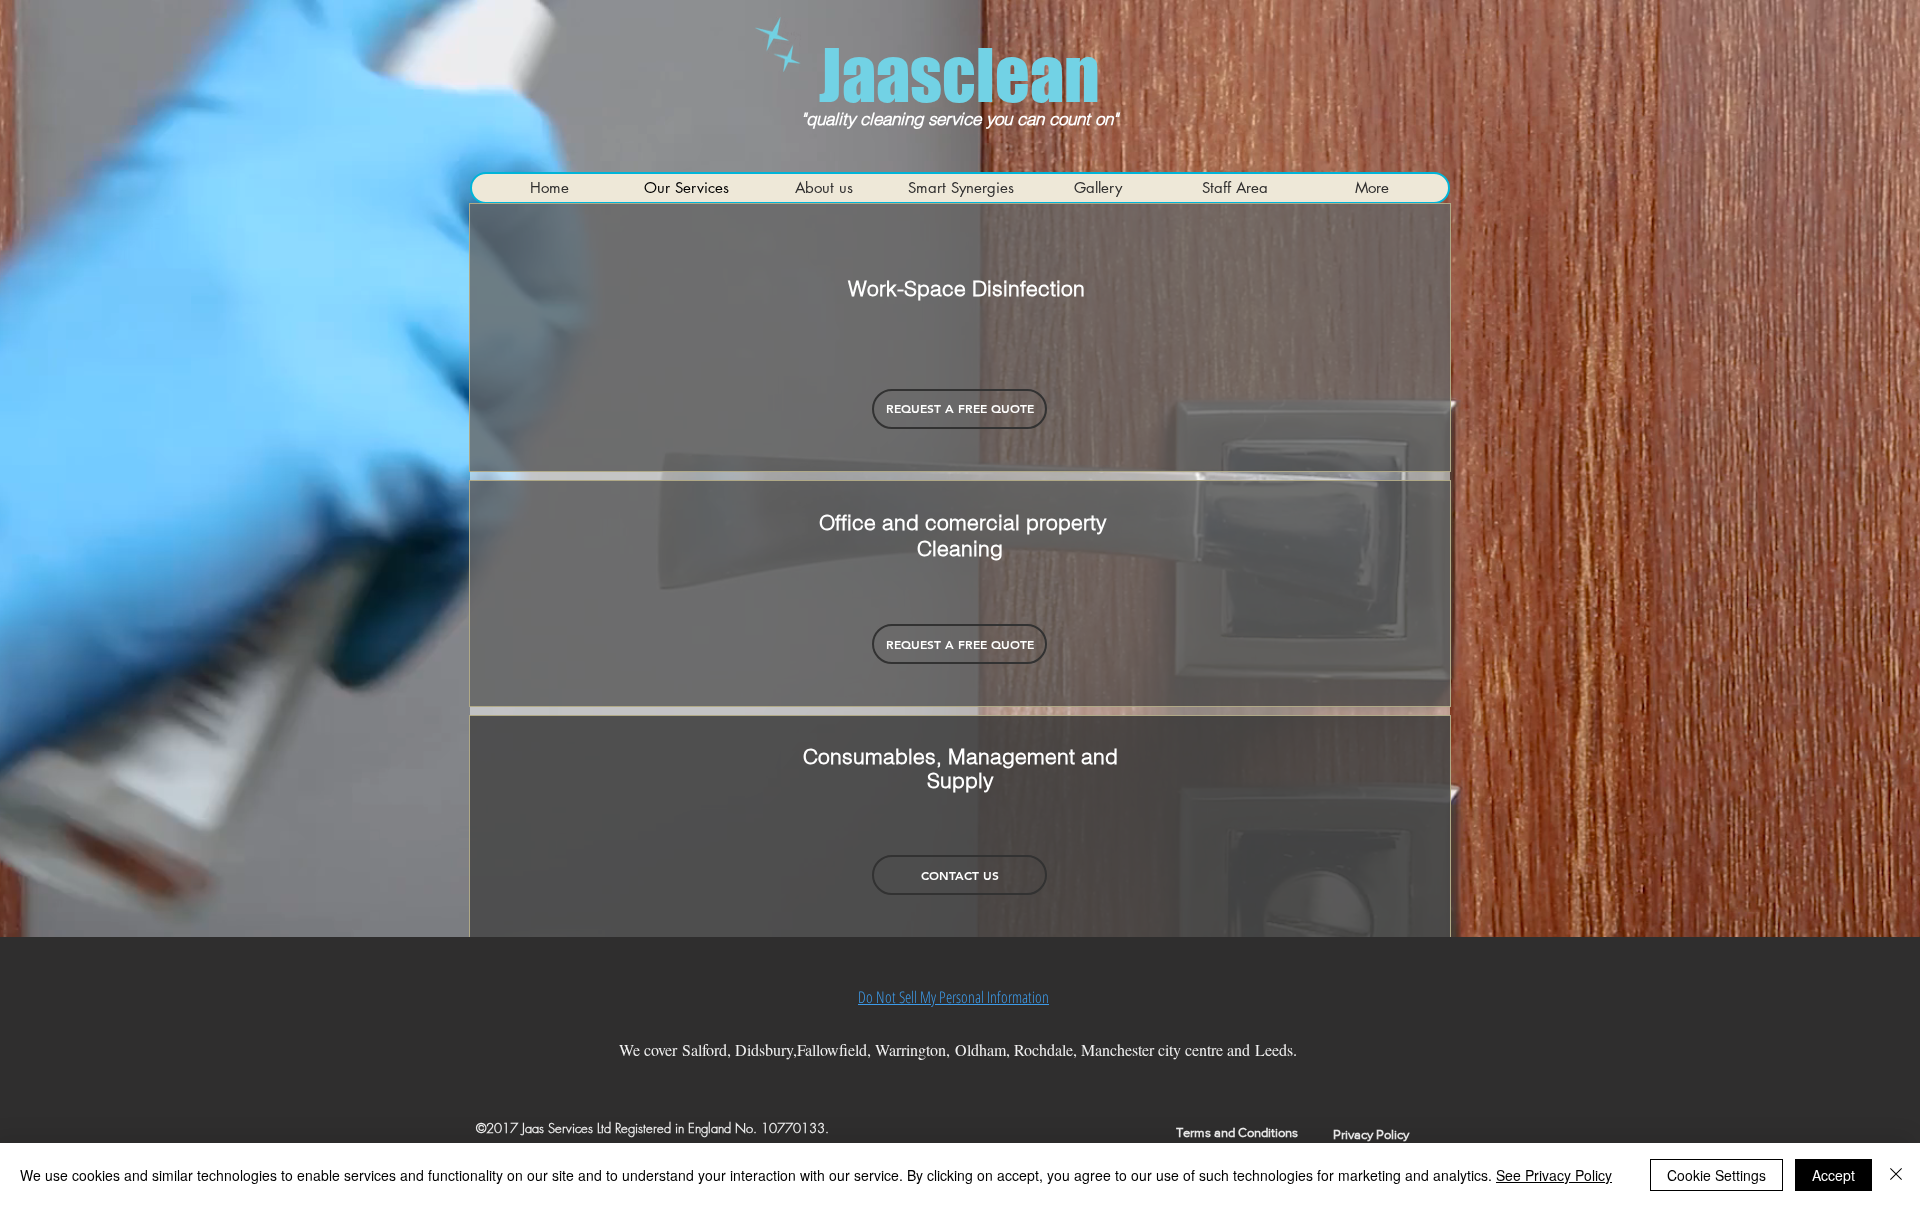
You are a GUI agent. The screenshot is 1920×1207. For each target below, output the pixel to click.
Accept (1833, 1175)
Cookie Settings (1716, 1175)
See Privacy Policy (1554, 1175)
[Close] (1896, 1175)
